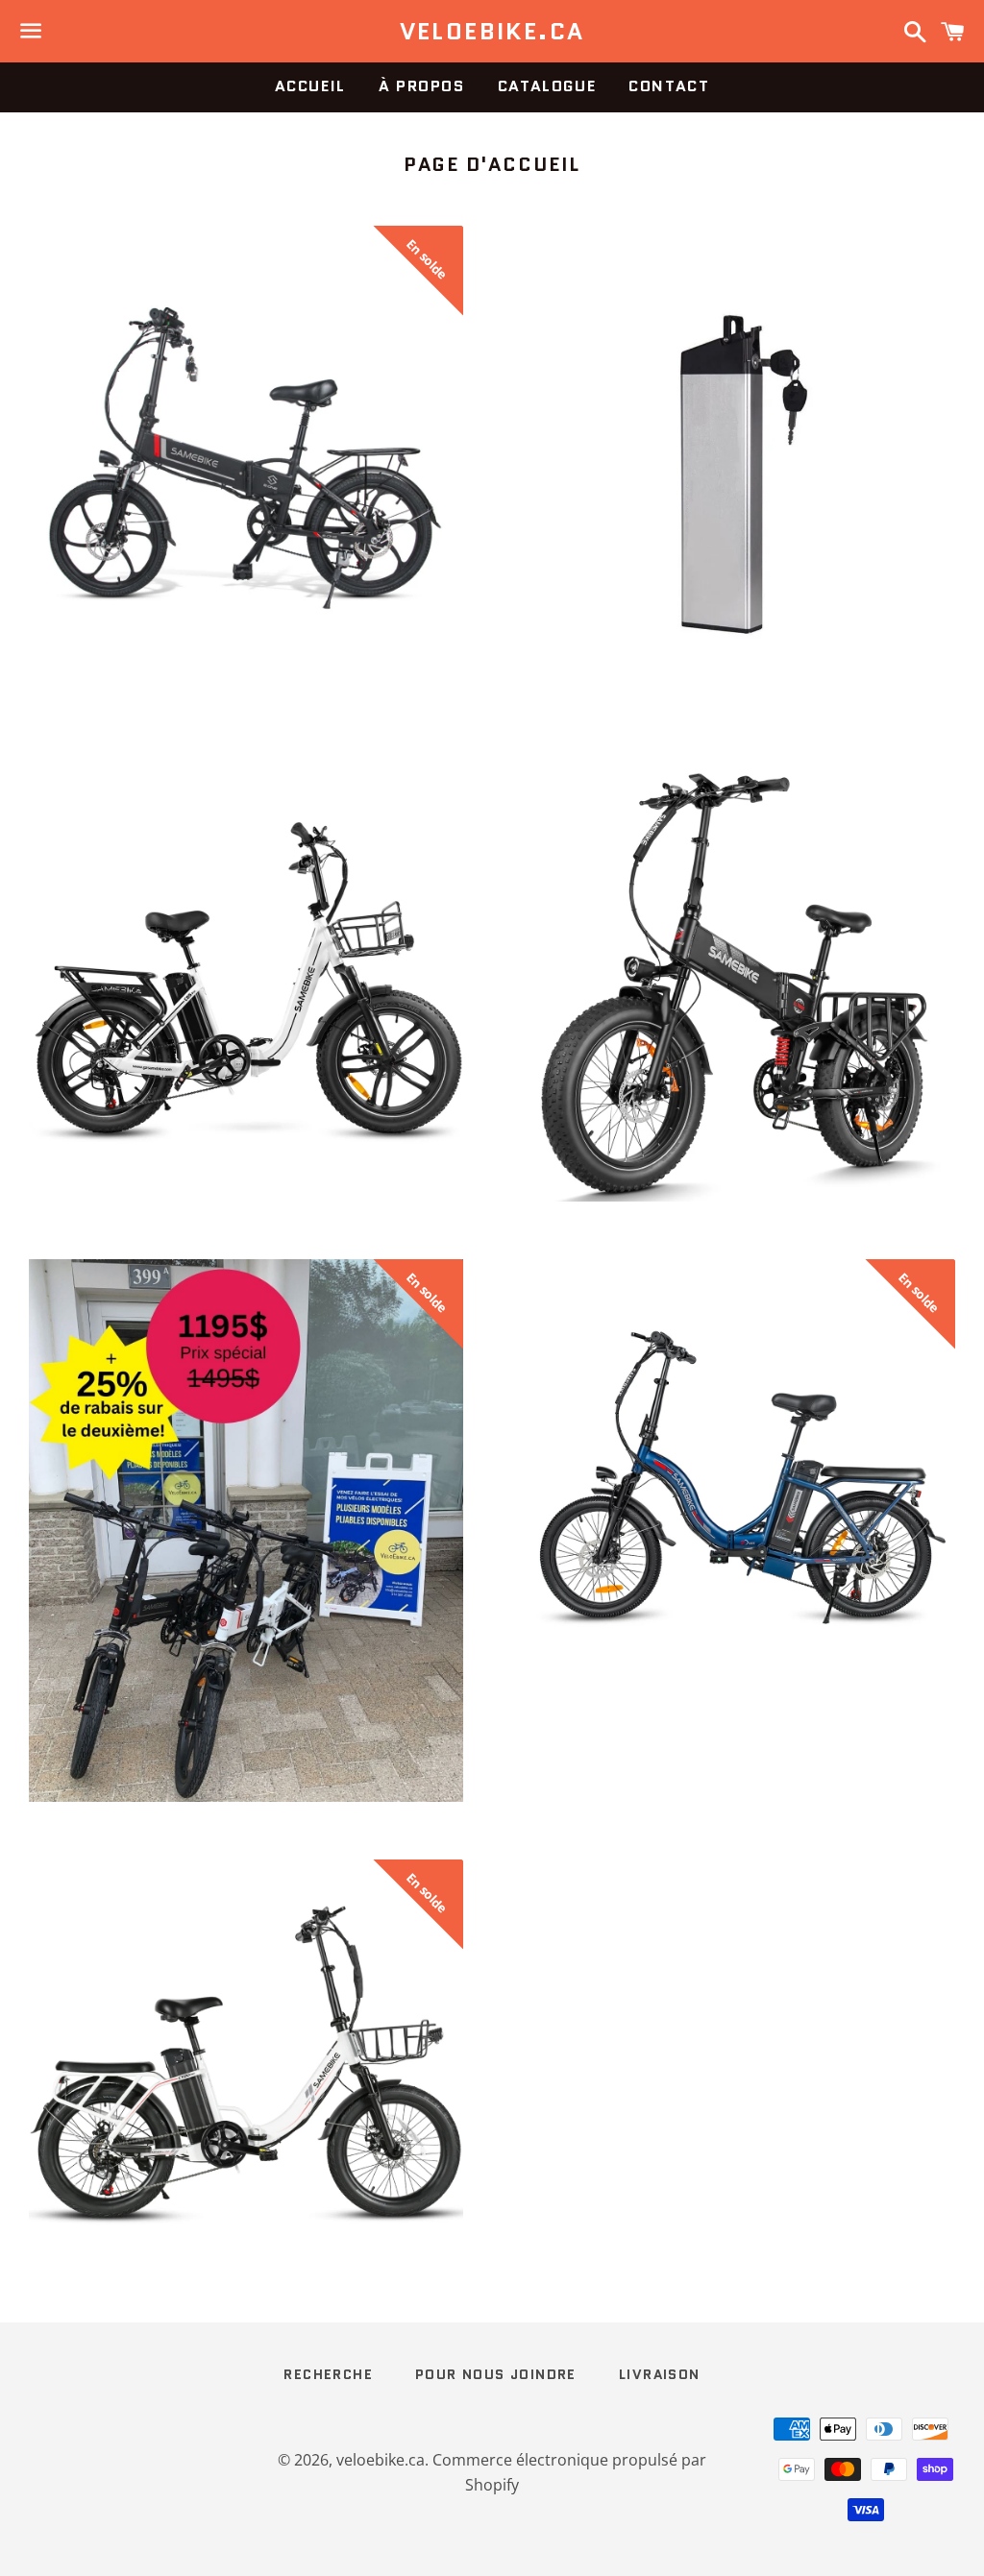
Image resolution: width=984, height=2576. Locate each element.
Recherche (328, 2374)
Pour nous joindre (496, 2374)
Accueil (310, 86)
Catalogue (547, 86)
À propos (422, 86)
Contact (669, 86)
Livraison (660, 2374)
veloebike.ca (492, 32)
